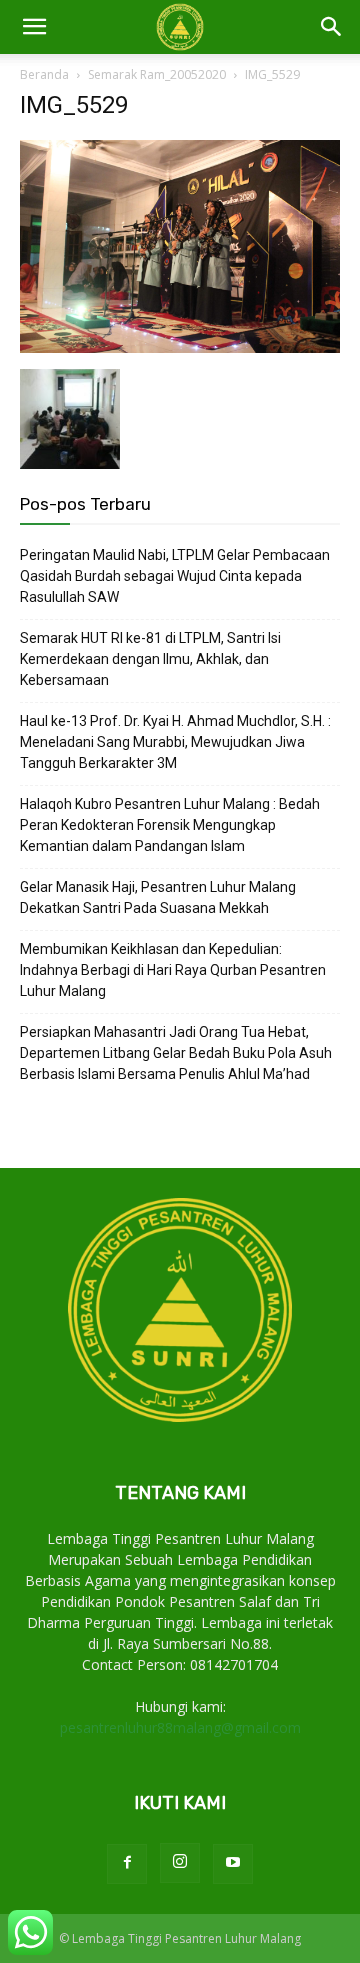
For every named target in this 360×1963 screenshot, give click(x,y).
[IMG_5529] (180, 348)
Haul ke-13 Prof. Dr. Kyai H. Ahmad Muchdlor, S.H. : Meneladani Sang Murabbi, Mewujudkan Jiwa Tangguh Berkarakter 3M (175, 742)
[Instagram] (180, 1863)
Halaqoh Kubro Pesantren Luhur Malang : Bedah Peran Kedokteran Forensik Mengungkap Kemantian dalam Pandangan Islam (170, 825)
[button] (332, 27)
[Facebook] (127, 1864)
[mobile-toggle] (34, 27)
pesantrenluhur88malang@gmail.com (180, 1727)
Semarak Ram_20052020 (157, 74)
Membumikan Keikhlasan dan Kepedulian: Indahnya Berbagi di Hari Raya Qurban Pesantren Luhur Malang (173, 970)
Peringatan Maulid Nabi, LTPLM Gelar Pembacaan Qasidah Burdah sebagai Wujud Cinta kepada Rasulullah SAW (175, 576)
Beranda (44, 74)
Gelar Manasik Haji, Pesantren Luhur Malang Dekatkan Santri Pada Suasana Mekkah (158, 897)
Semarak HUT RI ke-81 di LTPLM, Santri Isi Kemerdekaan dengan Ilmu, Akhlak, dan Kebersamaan (150, 659)
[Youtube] (233, 1864)
